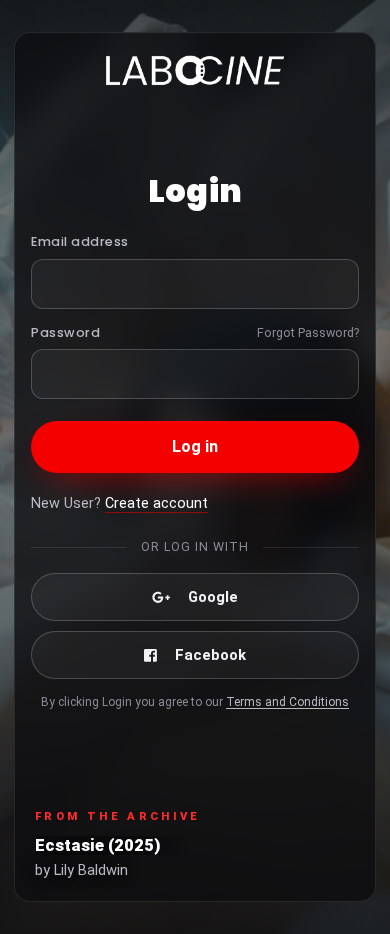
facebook (210, 655)
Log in (195, 446)
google (213, 597)
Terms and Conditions (287, 702)
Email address (80, 241)
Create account (156, 503)
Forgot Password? (308, 332)
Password (65, 332)
